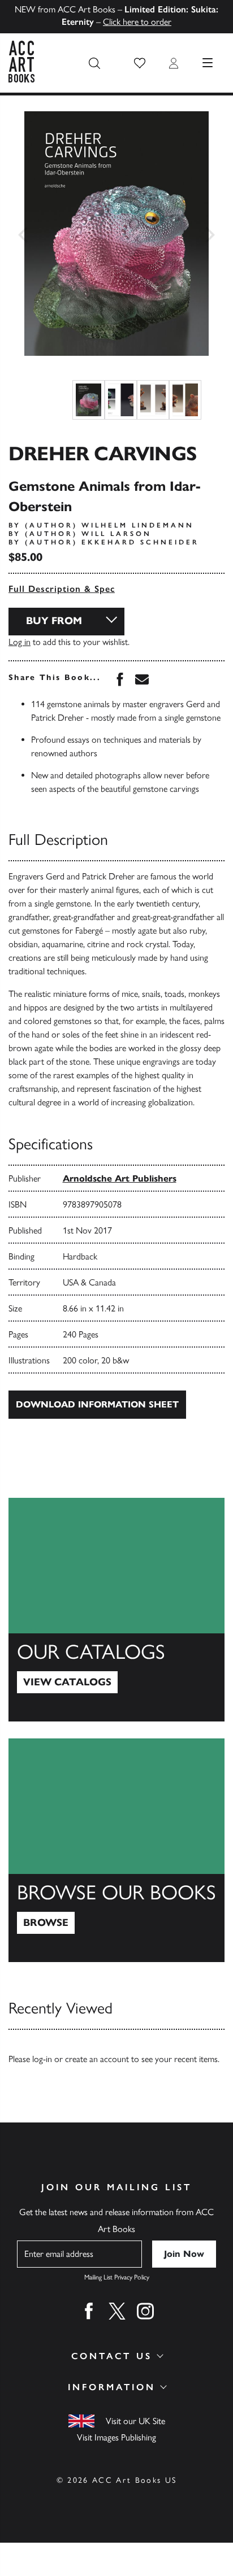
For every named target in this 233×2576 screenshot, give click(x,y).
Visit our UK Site (135, 2421)
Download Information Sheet (97, 1404)
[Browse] (116, 1850)
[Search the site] (94, 63)
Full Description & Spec (62, 589)
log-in (42, 2059)
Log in (20, 642)
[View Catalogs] (116, 1610)
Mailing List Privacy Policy (117, 2277)
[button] (140, 63)
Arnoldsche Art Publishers (120, 1178)
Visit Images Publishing (116, 2437)
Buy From (54, 621)
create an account (97, 2059)
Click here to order (137, 22)
